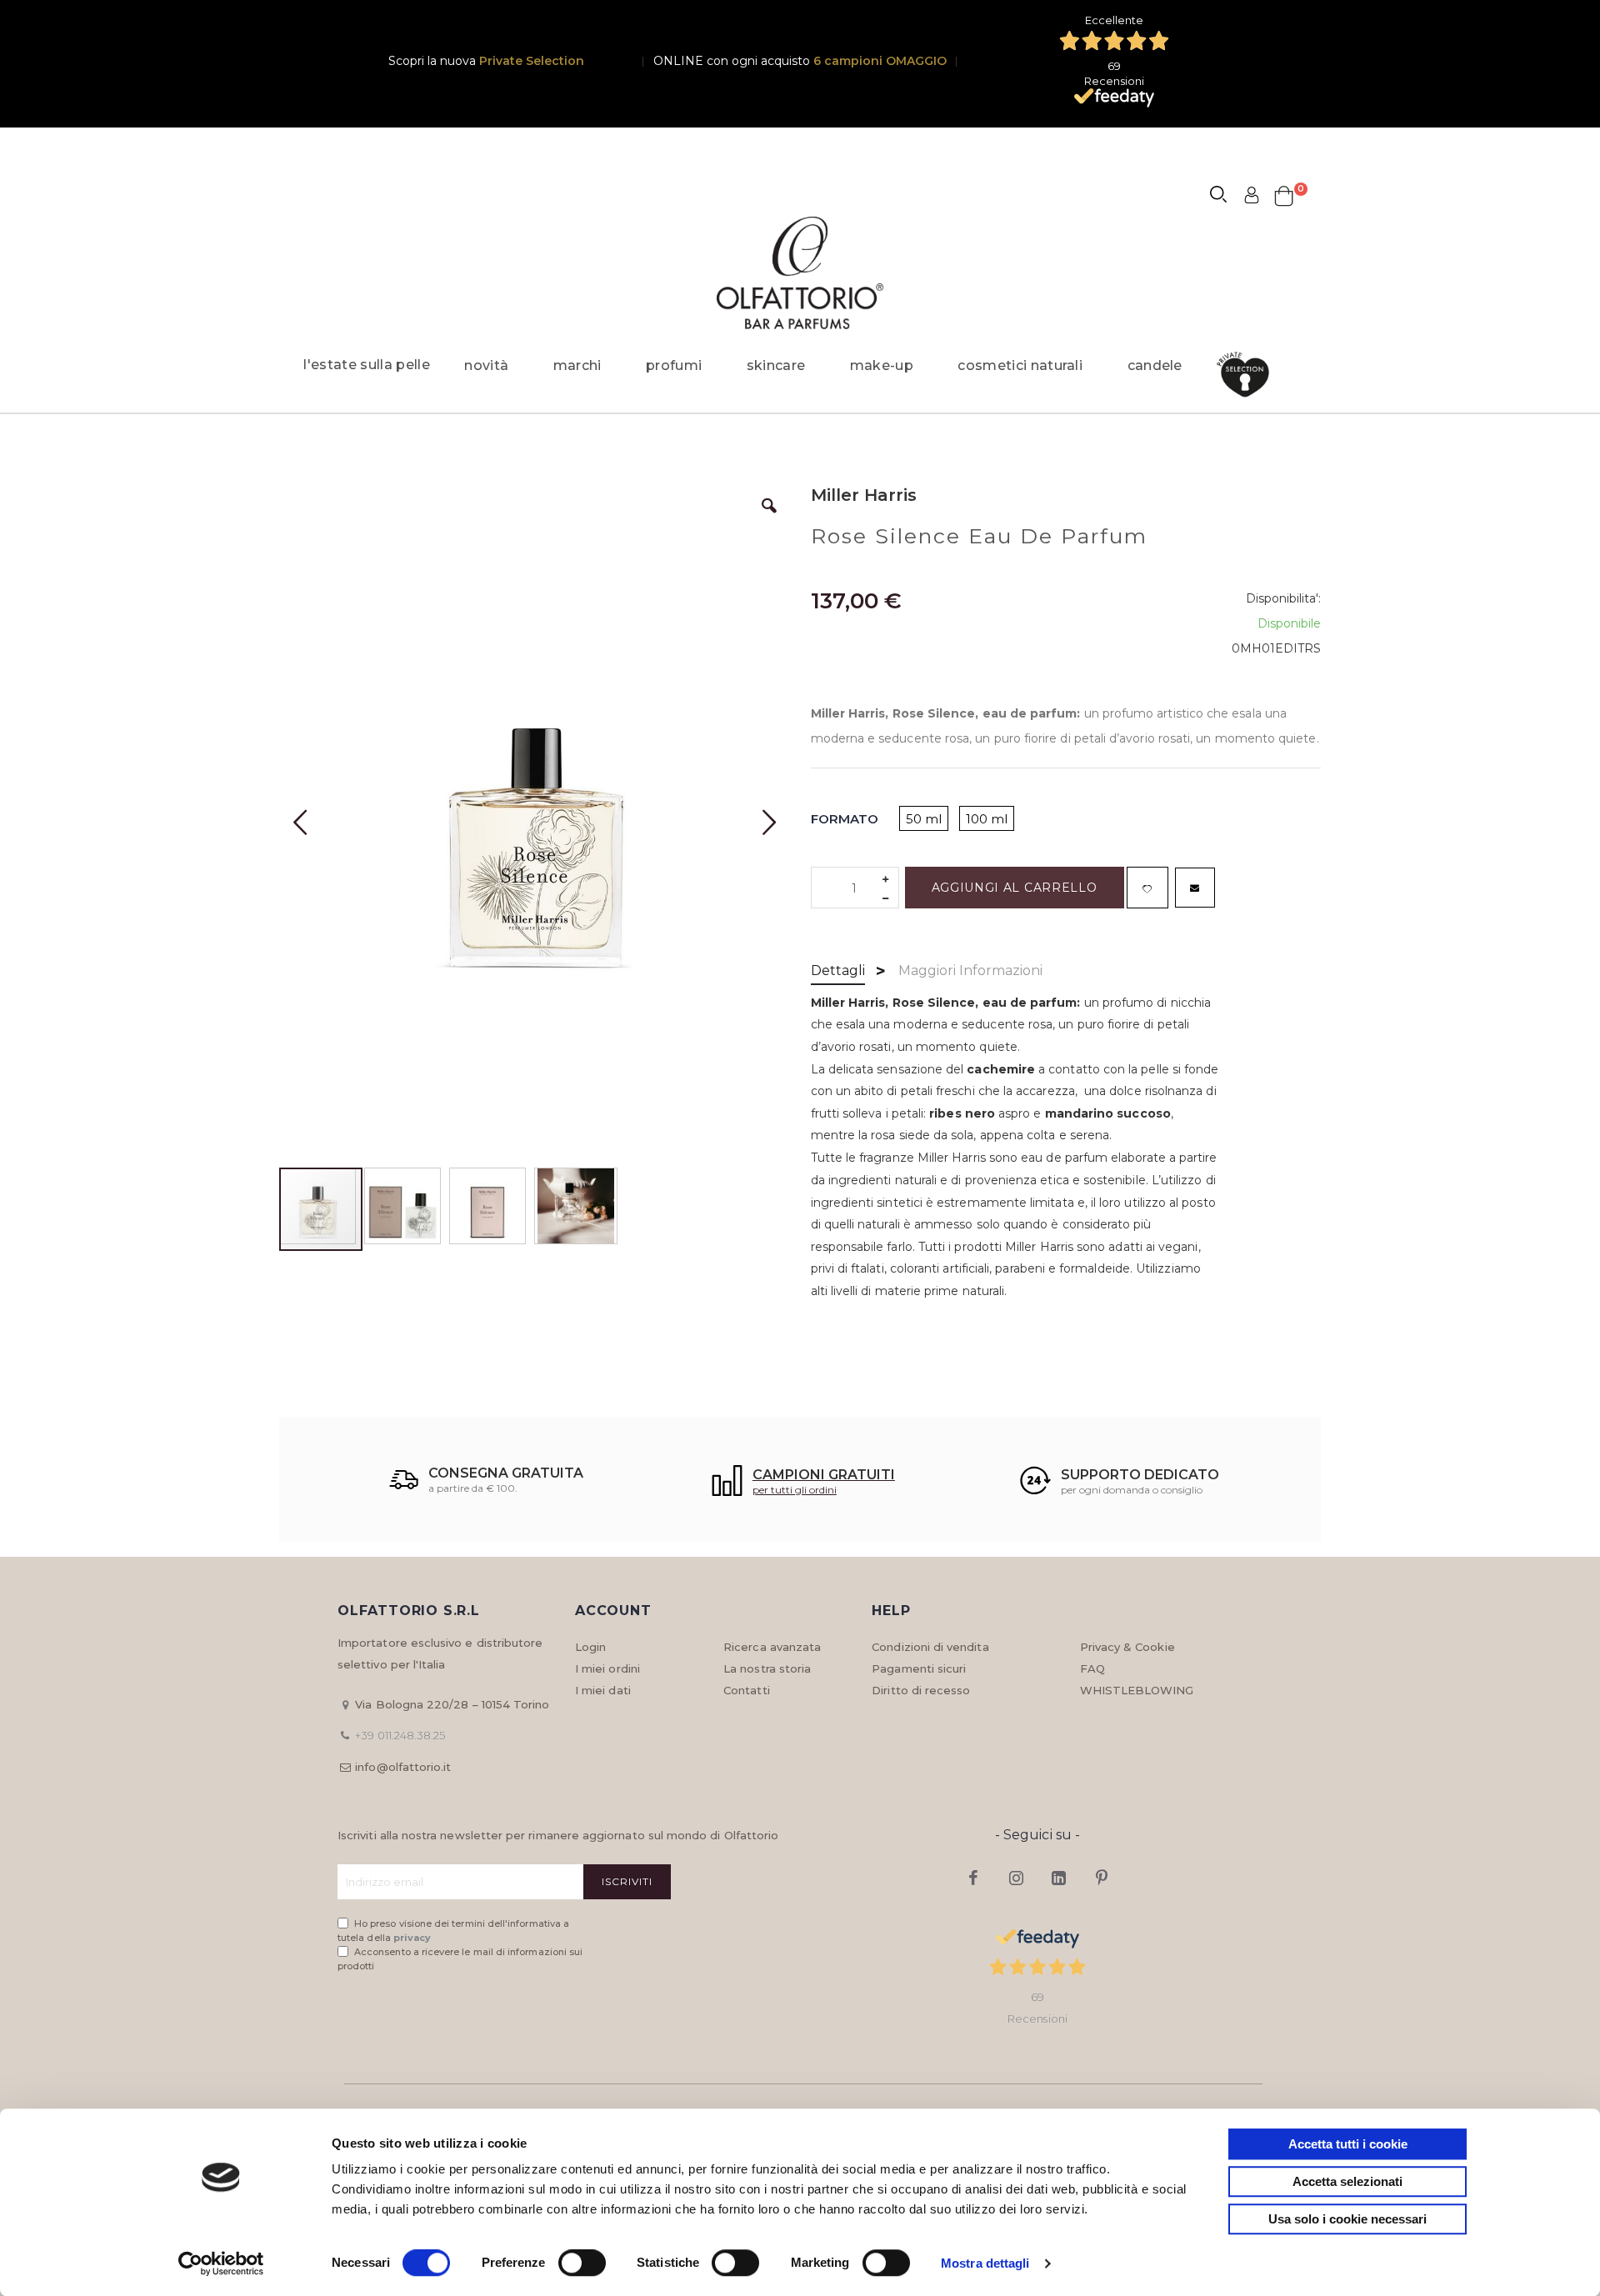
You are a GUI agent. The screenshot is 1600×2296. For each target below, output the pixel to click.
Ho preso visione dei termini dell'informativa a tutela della (453, 1931)
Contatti (747, 1690)
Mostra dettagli (985, 2263)
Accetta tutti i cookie (1348, 2144)
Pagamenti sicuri (919, 1668)
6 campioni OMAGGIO (880, 61)
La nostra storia (767, 1668)
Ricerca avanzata (772, 1647)
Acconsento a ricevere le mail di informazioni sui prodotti (460, 1959)
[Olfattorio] (800, 273)
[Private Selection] (1248, 375)
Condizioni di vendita (930, 1647)
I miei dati (603, 1690)
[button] (769, 518)
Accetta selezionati (1347, 2181)
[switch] (582, 2264)
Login (590, 1647)
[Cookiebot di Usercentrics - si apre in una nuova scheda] (221, 2263)
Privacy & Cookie (1127, 1647)
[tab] (838, 972)
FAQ (1092, 1668)
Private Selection (532, 61)
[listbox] (962, 820)
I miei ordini (607, 1668)
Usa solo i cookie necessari (1347, 2219)
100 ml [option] (987, 819)
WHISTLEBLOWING (1137, 1690)
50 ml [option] (924, 819)
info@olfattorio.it (403, 1767)
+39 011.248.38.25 (400, 1735)
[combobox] (1226, 197)
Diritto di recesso (921, 1690)
